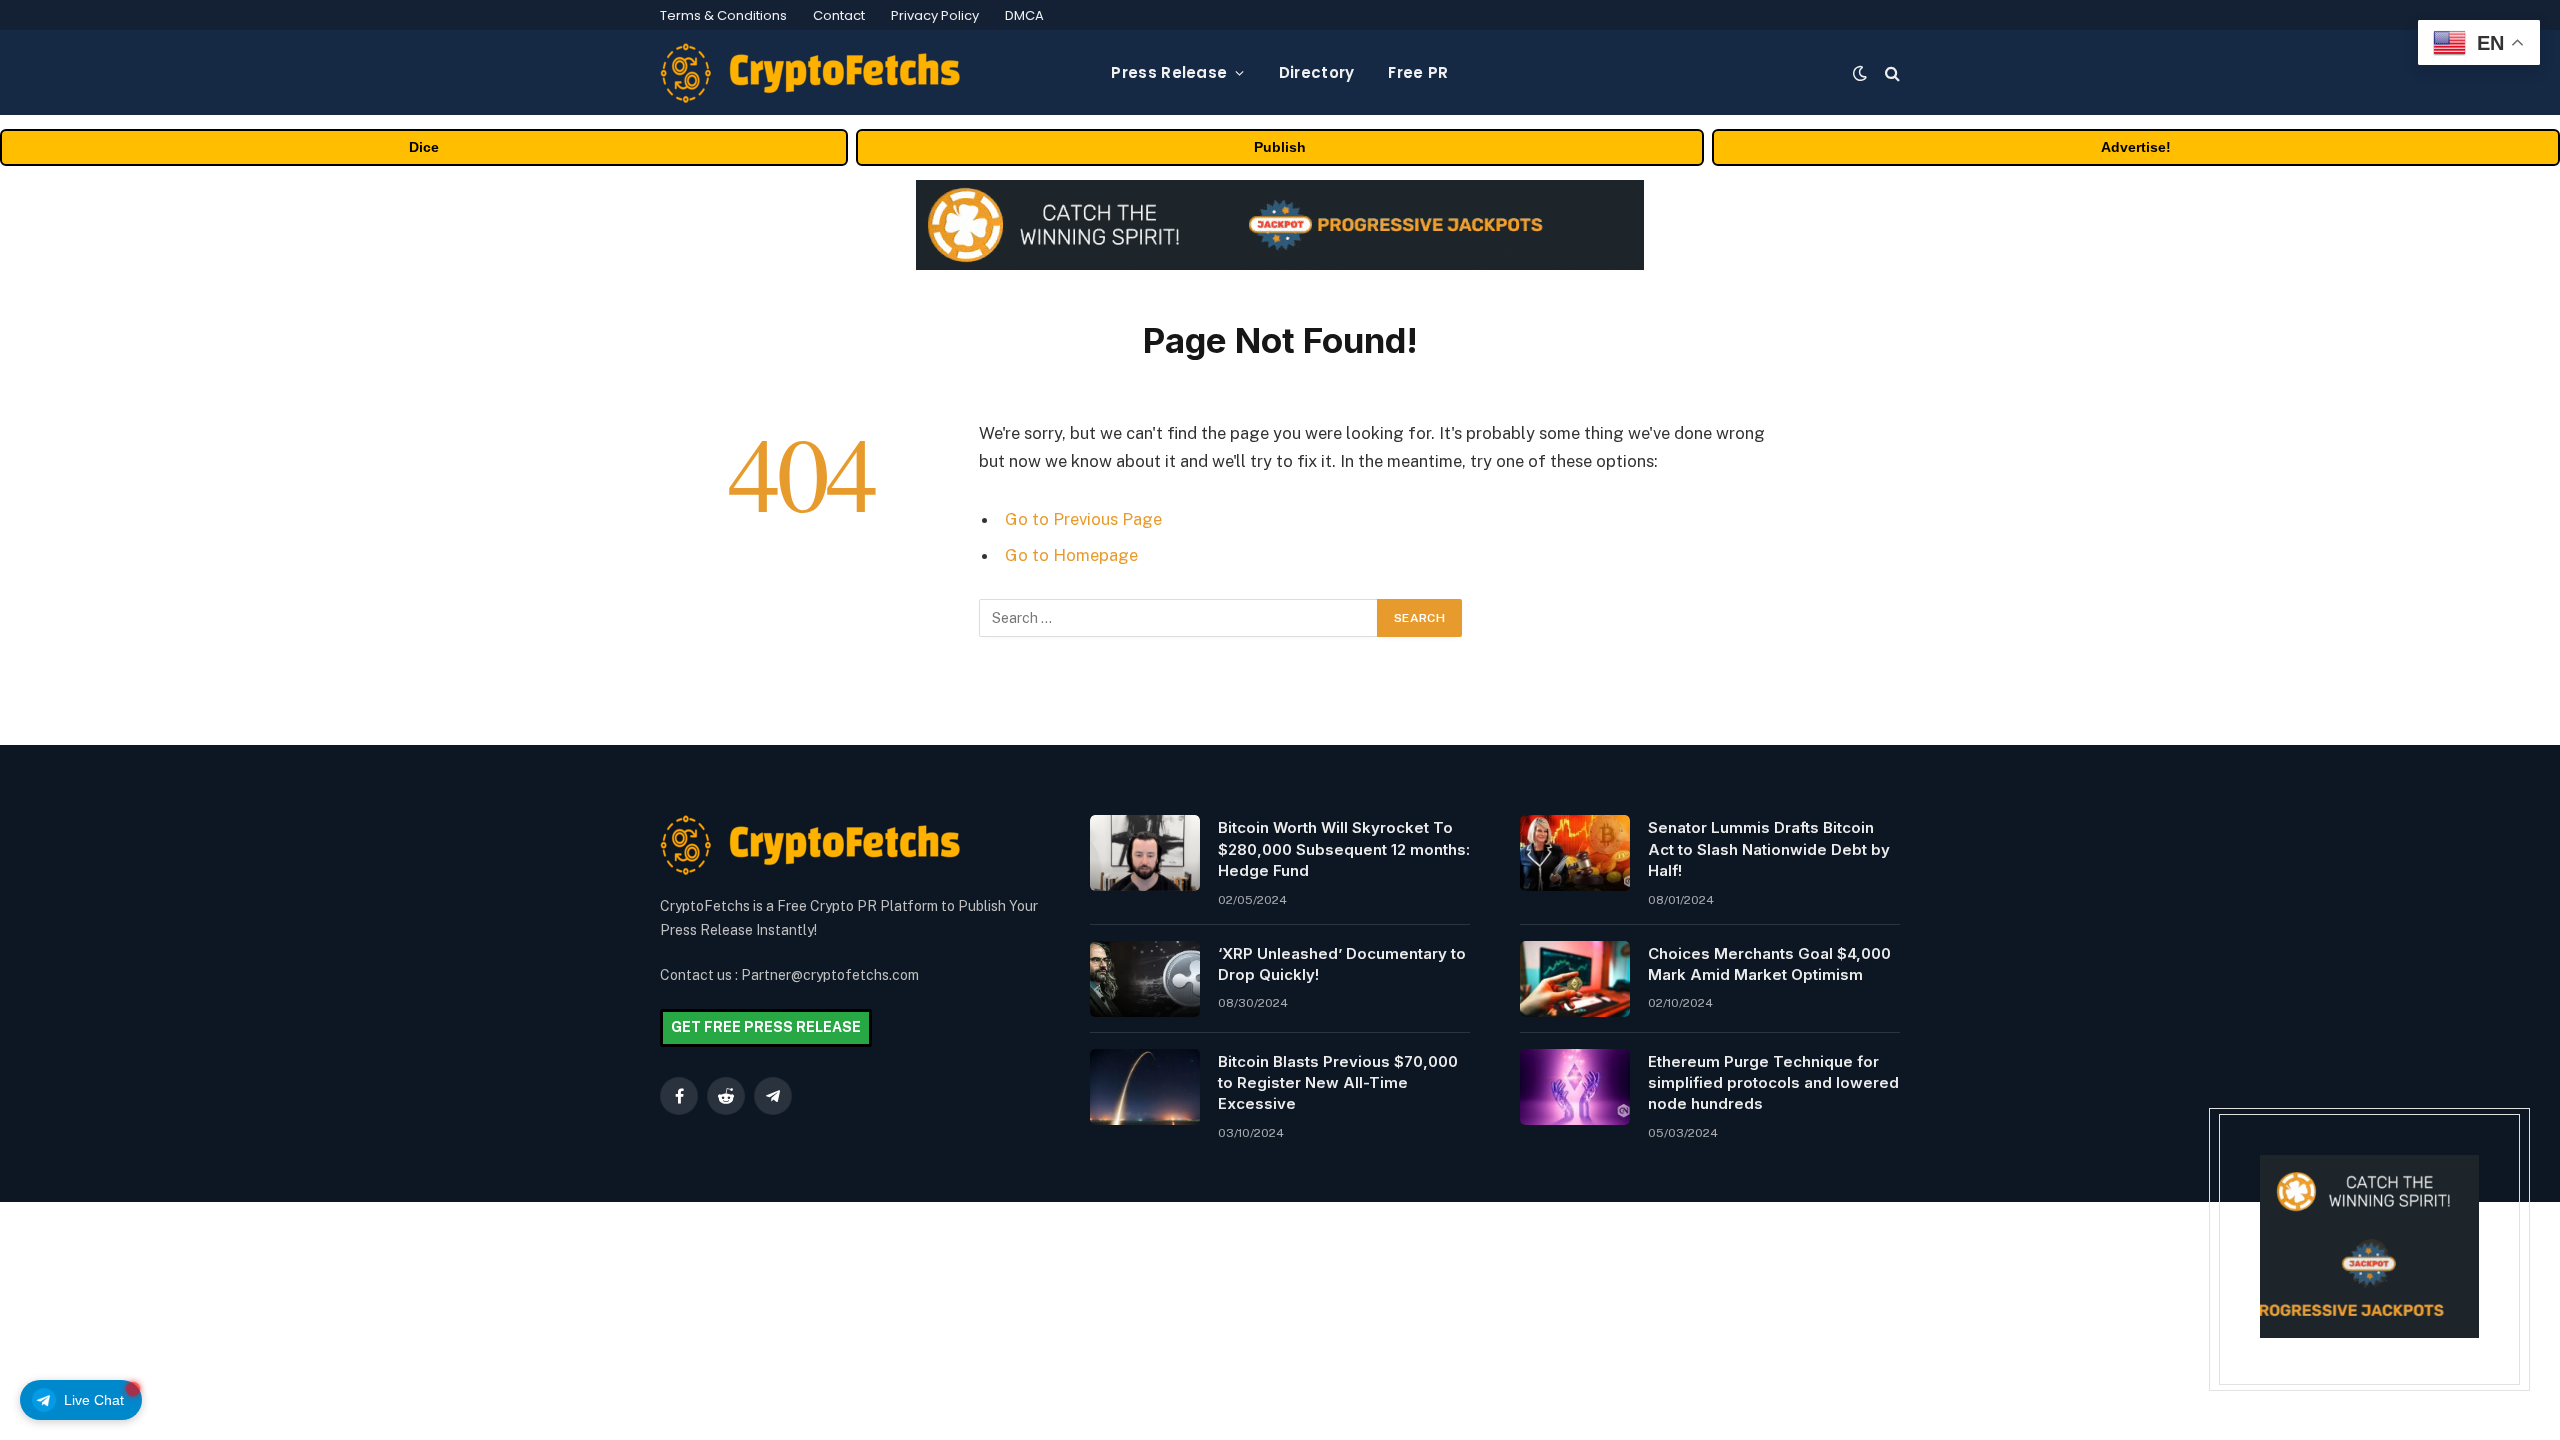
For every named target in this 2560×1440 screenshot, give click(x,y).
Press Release (1169, 72)
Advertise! (2136, 147)
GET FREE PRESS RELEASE (766, 1027)
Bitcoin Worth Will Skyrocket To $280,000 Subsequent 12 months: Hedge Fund (1344, 849)
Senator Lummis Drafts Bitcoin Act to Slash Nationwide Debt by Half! (1769, 849)
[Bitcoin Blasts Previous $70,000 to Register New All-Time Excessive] (1145, 1087)
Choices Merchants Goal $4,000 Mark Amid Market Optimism (1769, 964)
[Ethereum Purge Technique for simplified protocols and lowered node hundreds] (1575, 1087)
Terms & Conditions (723, 15)
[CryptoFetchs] (810, 73)
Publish (1280, 147)
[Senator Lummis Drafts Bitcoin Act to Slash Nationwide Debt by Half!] (1575, 853)
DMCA (1024, 15)
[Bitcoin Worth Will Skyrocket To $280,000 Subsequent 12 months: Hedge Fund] (1145, 853)
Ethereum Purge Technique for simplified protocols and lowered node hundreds (1773, 1083)
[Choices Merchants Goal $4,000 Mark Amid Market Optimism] (1575, 979)
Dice (424, 147)
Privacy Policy (935, 15)
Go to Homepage (1071, 555)
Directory (1317, 72)
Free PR (1418, 72)
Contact (839, 15)
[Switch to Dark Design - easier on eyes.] (1860, 73)
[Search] (1890, 72)
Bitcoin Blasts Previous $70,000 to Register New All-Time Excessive (1338, 1083)
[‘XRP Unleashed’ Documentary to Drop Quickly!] (1145, 979)
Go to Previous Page (1083, 519)
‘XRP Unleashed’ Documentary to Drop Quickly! (1342, 964)
